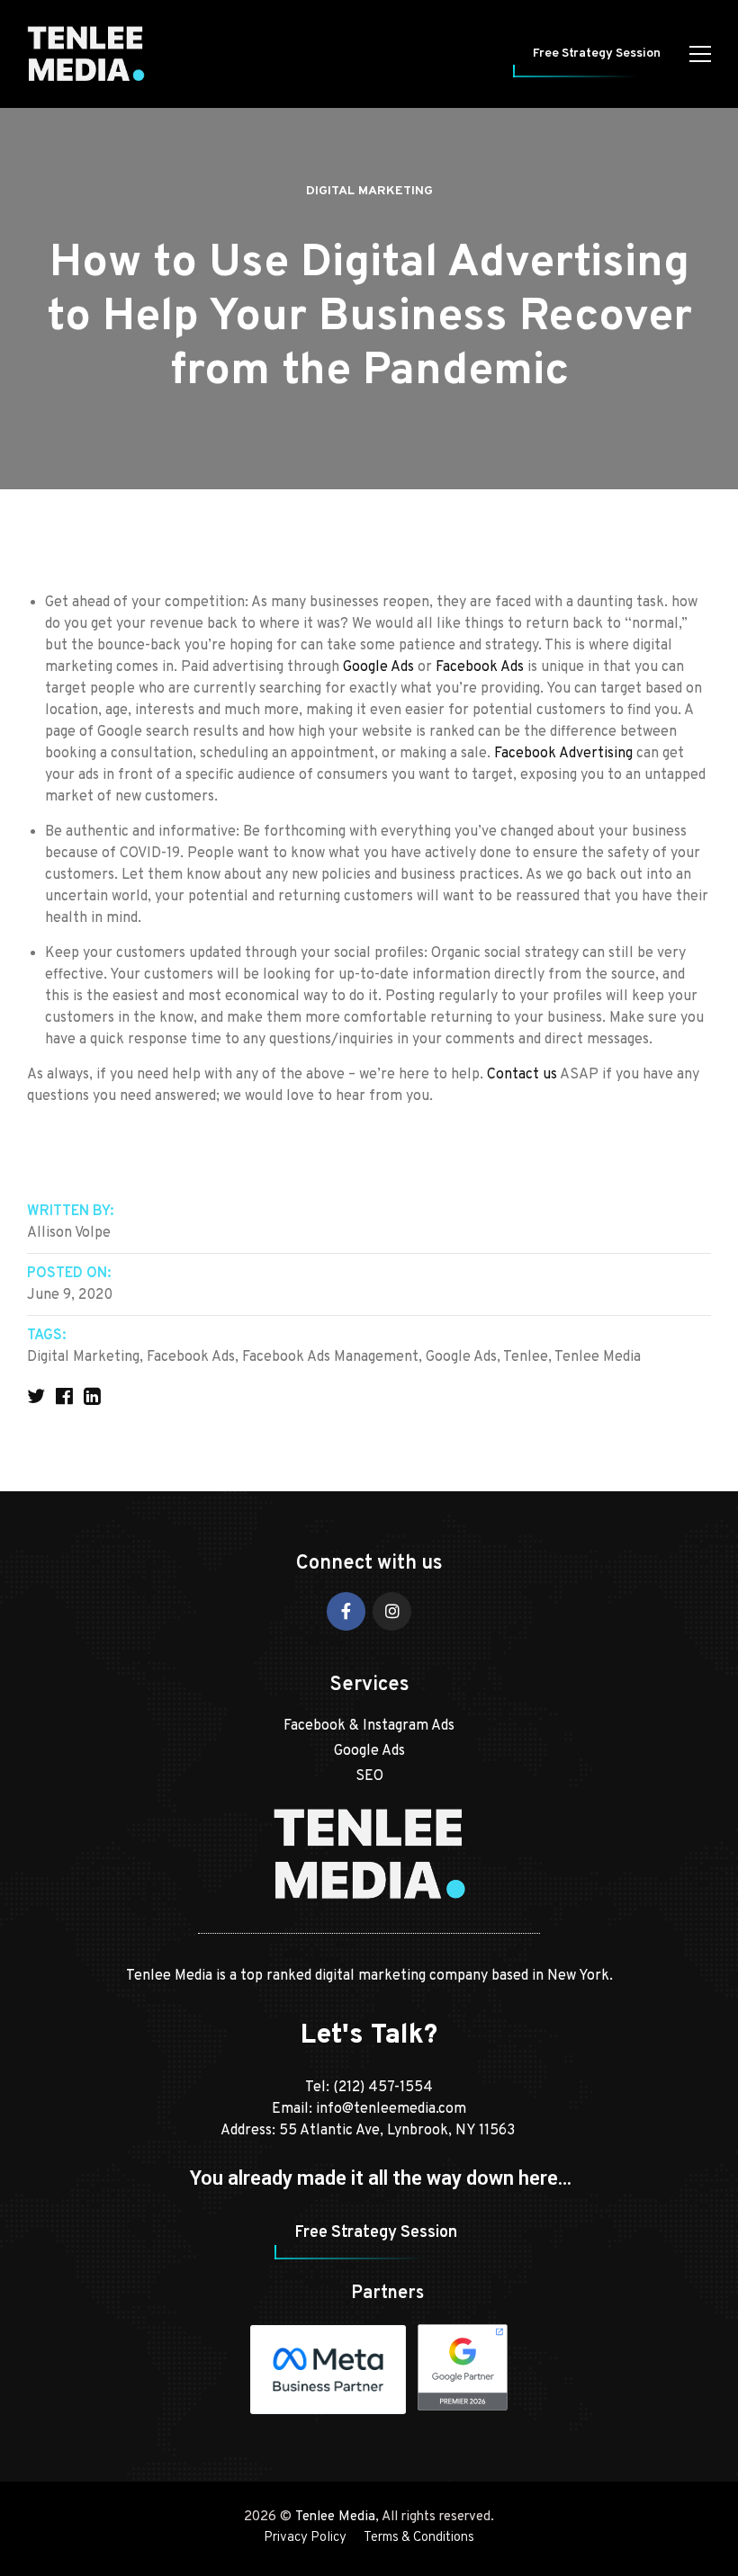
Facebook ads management (330, 1357)
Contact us (522, 1075)
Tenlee (526, 1357)
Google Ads (378, 667)
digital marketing (83, 1357)
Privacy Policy (305, 2538)
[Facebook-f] (346, 1611)
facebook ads (191, 1357)
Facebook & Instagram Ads (369, 1726)
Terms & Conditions (419, 2538)
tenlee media (598, 1357)
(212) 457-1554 (383, 2088)
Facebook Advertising (563, 754)
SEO (369, 1776)
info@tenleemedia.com (391, 2109)
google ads (461, 1357)
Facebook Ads (480, 667)
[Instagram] (392, 1611)
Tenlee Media (335, 2517)
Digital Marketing (369, 191)
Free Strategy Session (597, 54)
